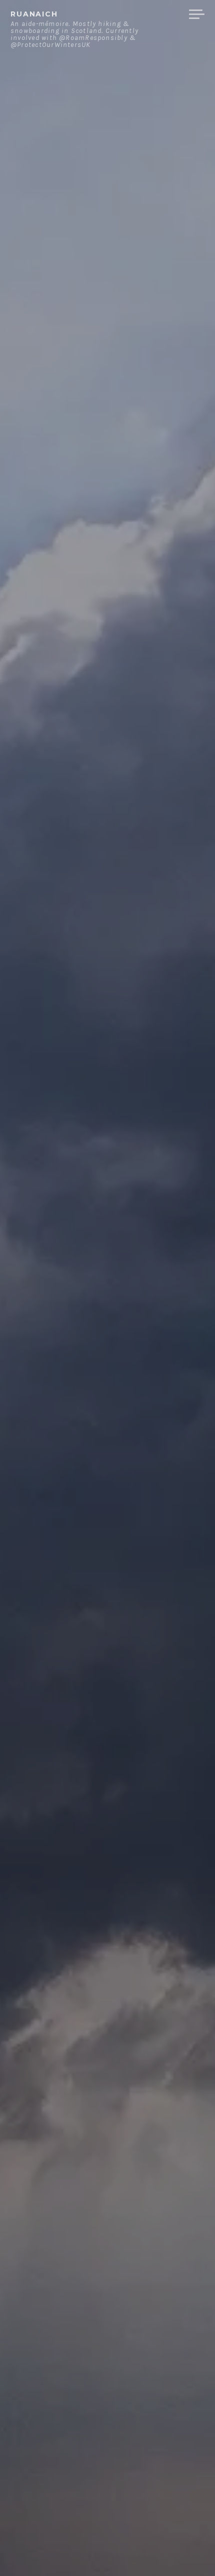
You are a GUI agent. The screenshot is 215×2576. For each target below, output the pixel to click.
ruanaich (34, 14)
